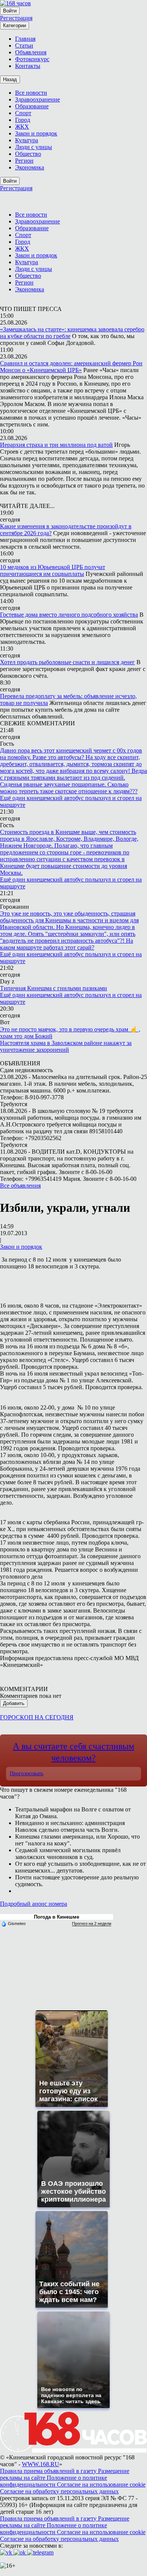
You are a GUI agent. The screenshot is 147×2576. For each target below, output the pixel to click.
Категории (15, 25)
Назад (10, 79)
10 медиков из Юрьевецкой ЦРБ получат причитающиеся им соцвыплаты (53, 570)
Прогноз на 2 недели (92, 1924)
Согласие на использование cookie (101, 2484)
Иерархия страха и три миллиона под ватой (56, 445)
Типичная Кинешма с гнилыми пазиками (54, 988)
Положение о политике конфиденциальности (54, 2481)
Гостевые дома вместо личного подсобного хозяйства (69, 615)
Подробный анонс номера (34, 1904)
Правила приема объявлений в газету (49, 2471)
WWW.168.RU (41, 2464)
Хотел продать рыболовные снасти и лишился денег (67, 662)
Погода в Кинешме (57, 1917)
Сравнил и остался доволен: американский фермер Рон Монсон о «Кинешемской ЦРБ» (71, 367)
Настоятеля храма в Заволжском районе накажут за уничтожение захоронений (66, 1046)
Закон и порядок (21, 1247)
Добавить (14, 1703)
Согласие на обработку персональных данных (59, 2491)
